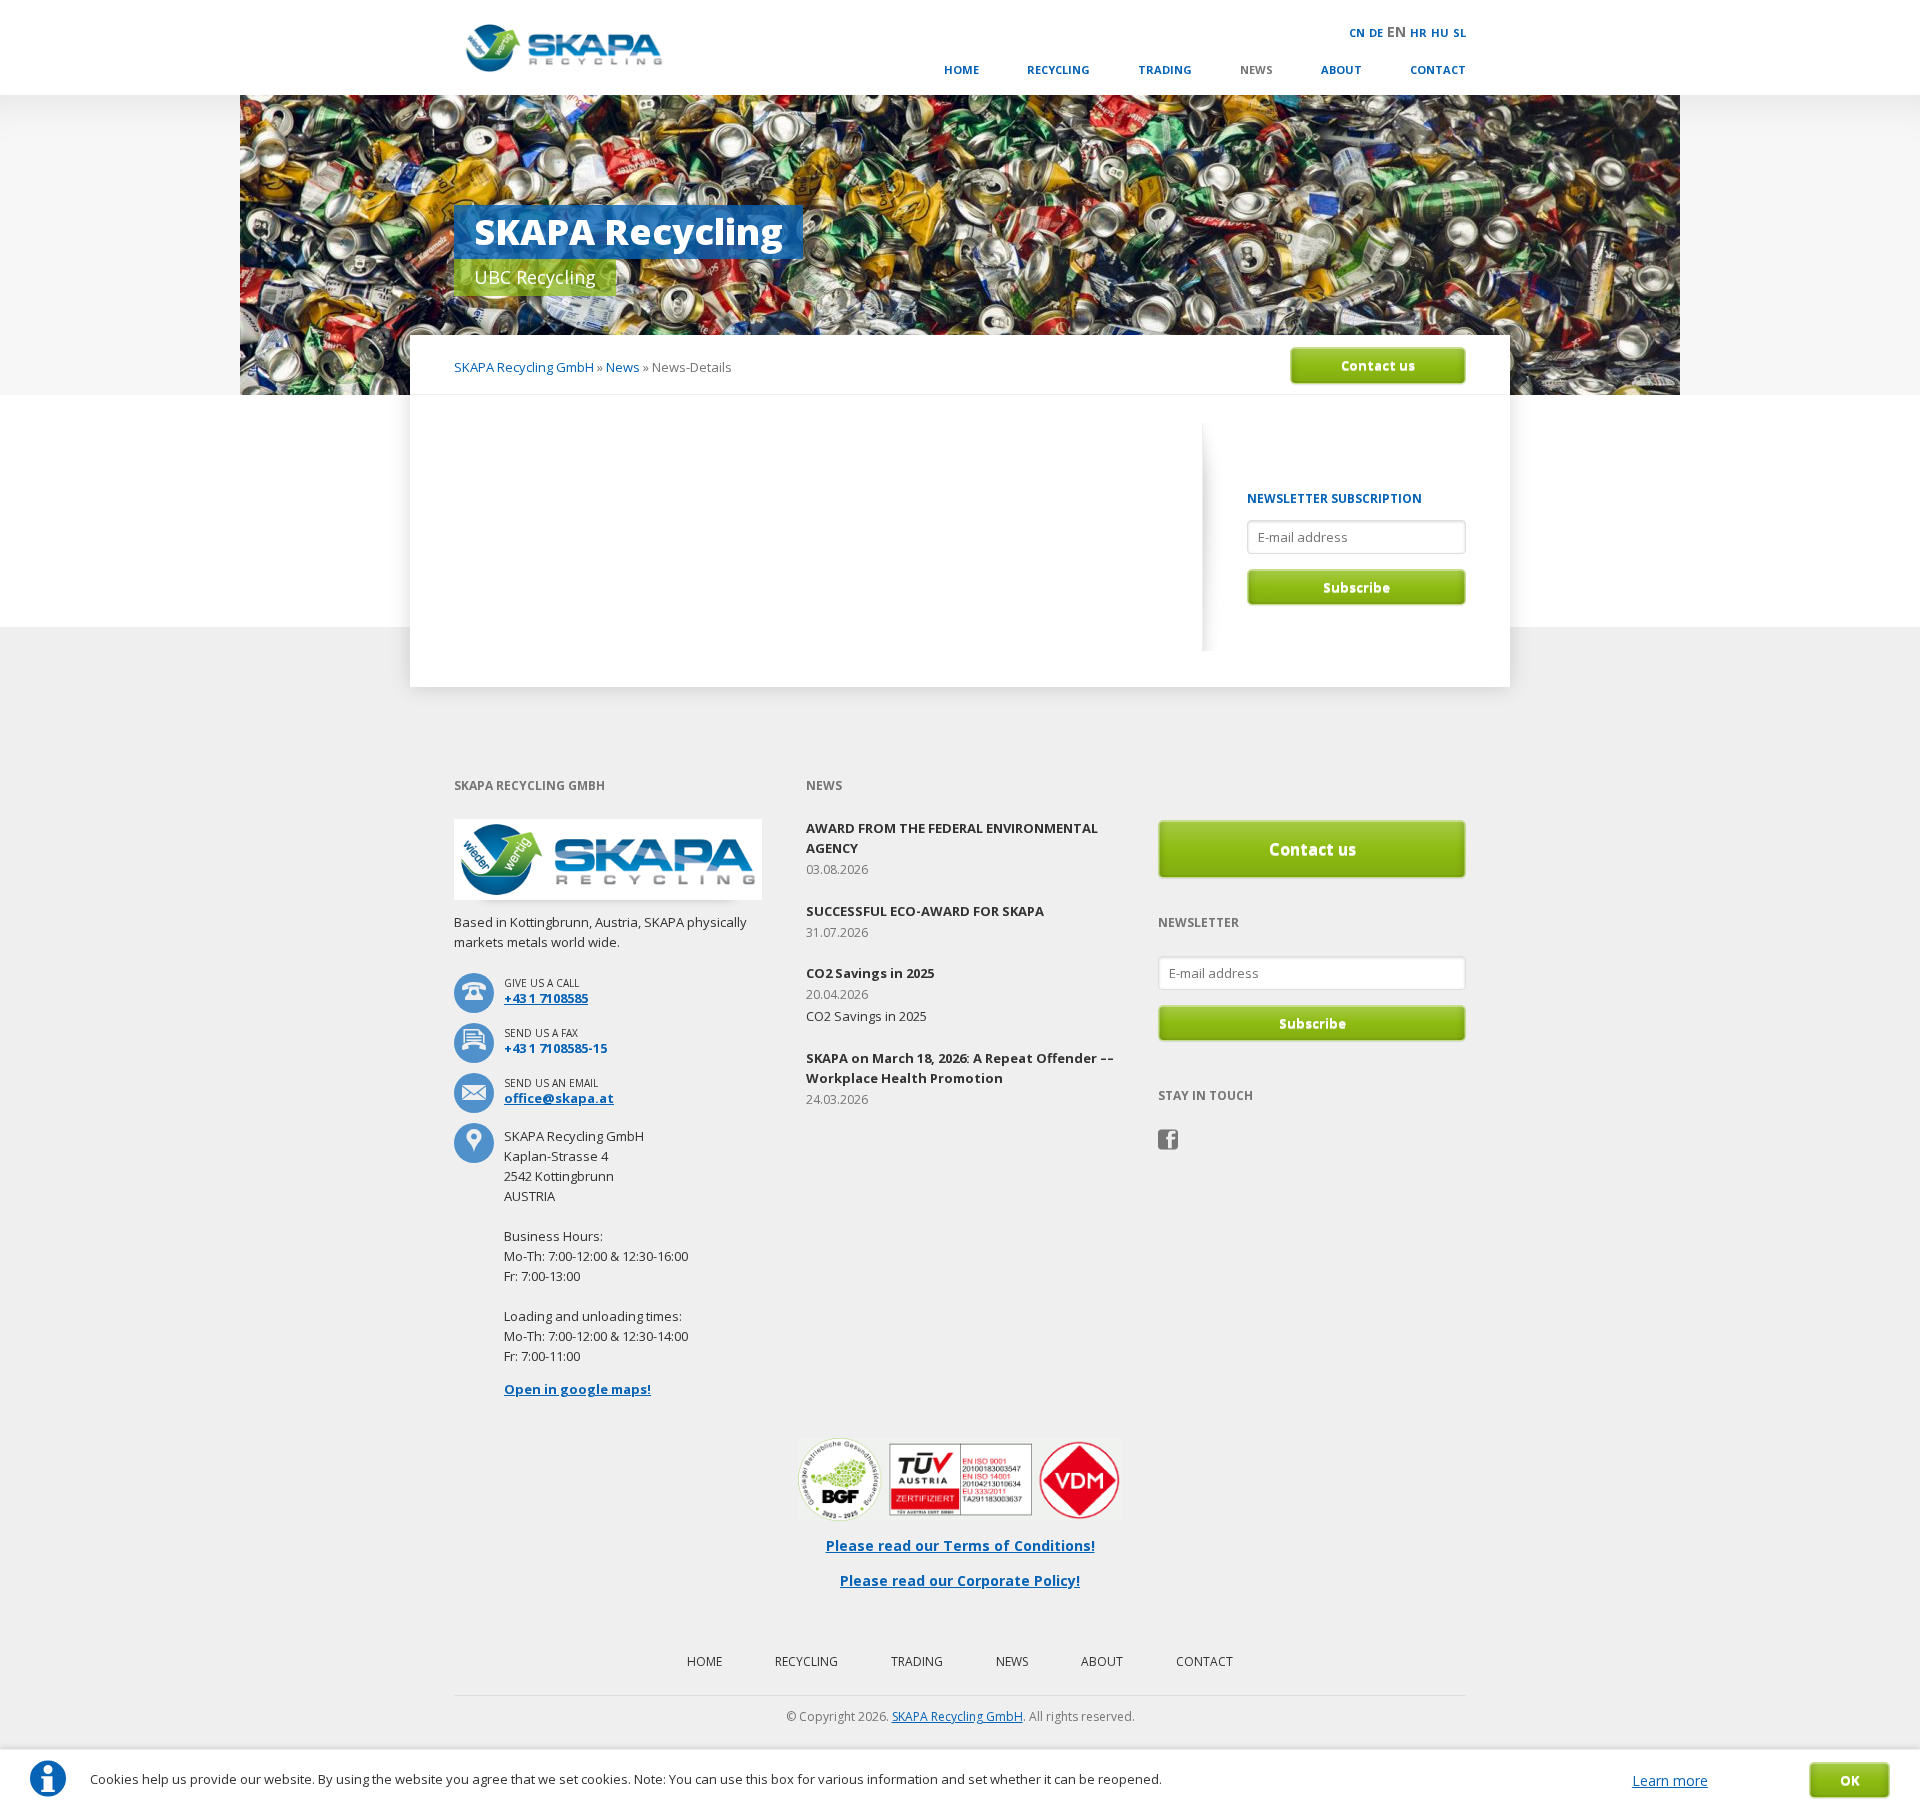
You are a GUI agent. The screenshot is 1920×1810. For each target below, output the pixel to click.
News (1256, 69)
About (1341, 69)
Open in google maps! (577, 1389)
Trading (1165, 69)
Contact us (1378, 365)
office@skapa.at (559, 1098)
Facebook (1168, 1140)
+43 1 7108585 (546, 998)
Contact (1438, 69)
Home (961, 69)
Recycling (1058, 69)
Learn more (1670, 1780)
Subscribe (1356, 587)
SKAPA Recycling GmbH (524, 367)
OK (1849, 1780)
